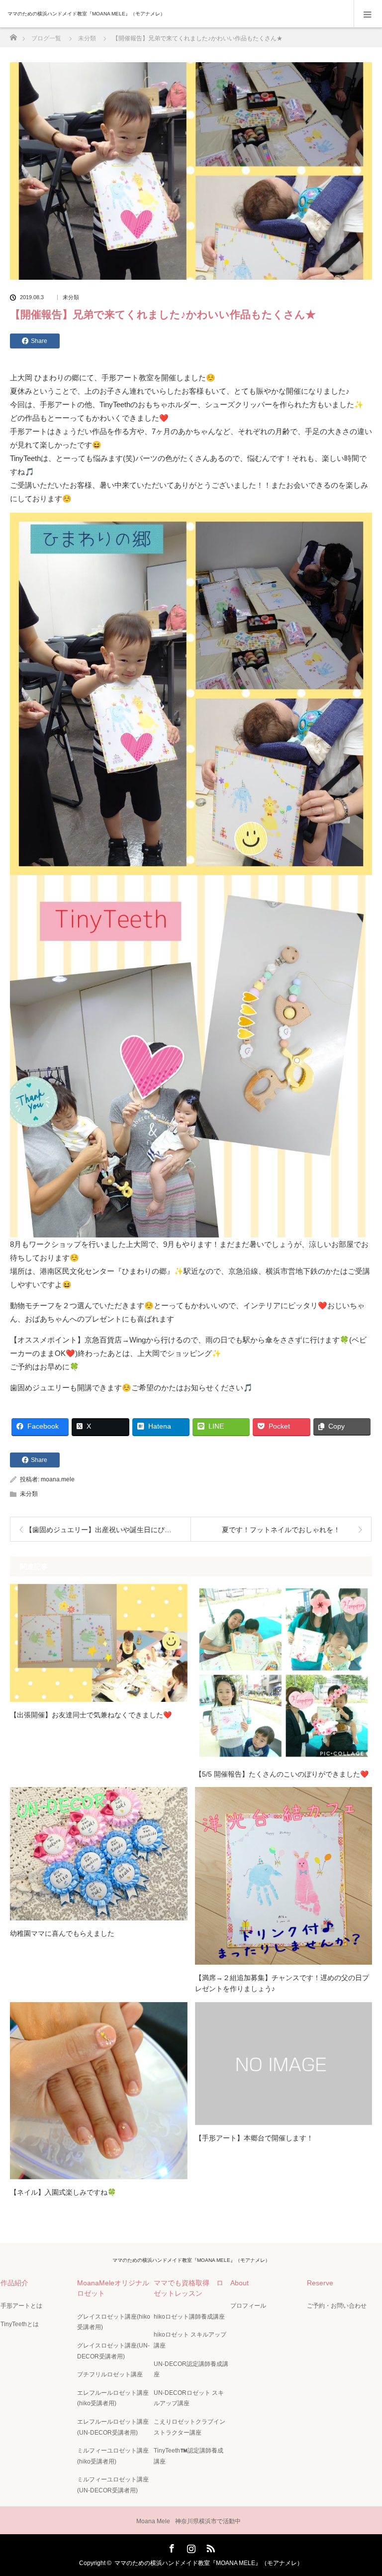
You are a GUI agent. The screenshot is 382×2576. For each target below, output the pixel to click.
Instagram (190, 2547)
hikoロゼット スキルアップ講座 (190, 2340)
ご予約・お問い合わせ (337, 2306)
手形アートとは (21, 2306)
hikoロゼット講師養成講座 (189, 2317)
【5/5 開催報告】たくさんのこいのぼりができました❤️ (282, 1774)
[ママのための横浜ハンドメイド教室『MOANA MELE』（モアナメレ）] (176, 14)
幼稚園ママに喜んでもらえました (62, 1933)
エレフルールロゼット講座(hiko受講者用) (113, 2398)
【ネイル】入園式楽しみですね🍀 (63, 2192)
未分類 (71, 297)
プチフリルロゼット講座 (110, 2374)
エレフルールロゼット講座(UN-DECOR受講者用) (113, 2427)
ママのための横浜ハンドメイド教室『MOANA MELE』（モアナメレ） (191, 2260)
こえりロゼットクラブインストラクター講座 (190, 2427)
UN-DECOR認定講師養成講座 (191, 2369)
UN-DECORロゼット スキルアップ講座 (189, 2398)
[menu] (368, 14)
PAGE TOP (365, 2488)
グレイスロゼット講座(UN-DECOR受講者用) (113, 2351)
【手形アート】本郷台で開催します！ (254, 2138)
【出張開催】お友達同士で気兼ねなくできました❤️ (91, 1715)
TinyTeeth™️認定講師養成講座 (189, 2456)
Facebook (171, 2547)
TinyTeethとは (20, 2324)
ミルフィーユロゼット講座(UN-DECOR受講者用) (113, 2485)
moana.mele (58, 1479)
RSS (209, 2547)
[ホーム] (13, 35)
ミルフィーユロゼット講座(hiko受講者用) (113, 2456)
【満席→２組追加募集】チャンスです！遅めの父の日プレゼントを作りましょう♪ (282, 1983)
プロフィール (248, 2306)
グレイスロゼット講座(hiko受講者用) (114, 2322)
